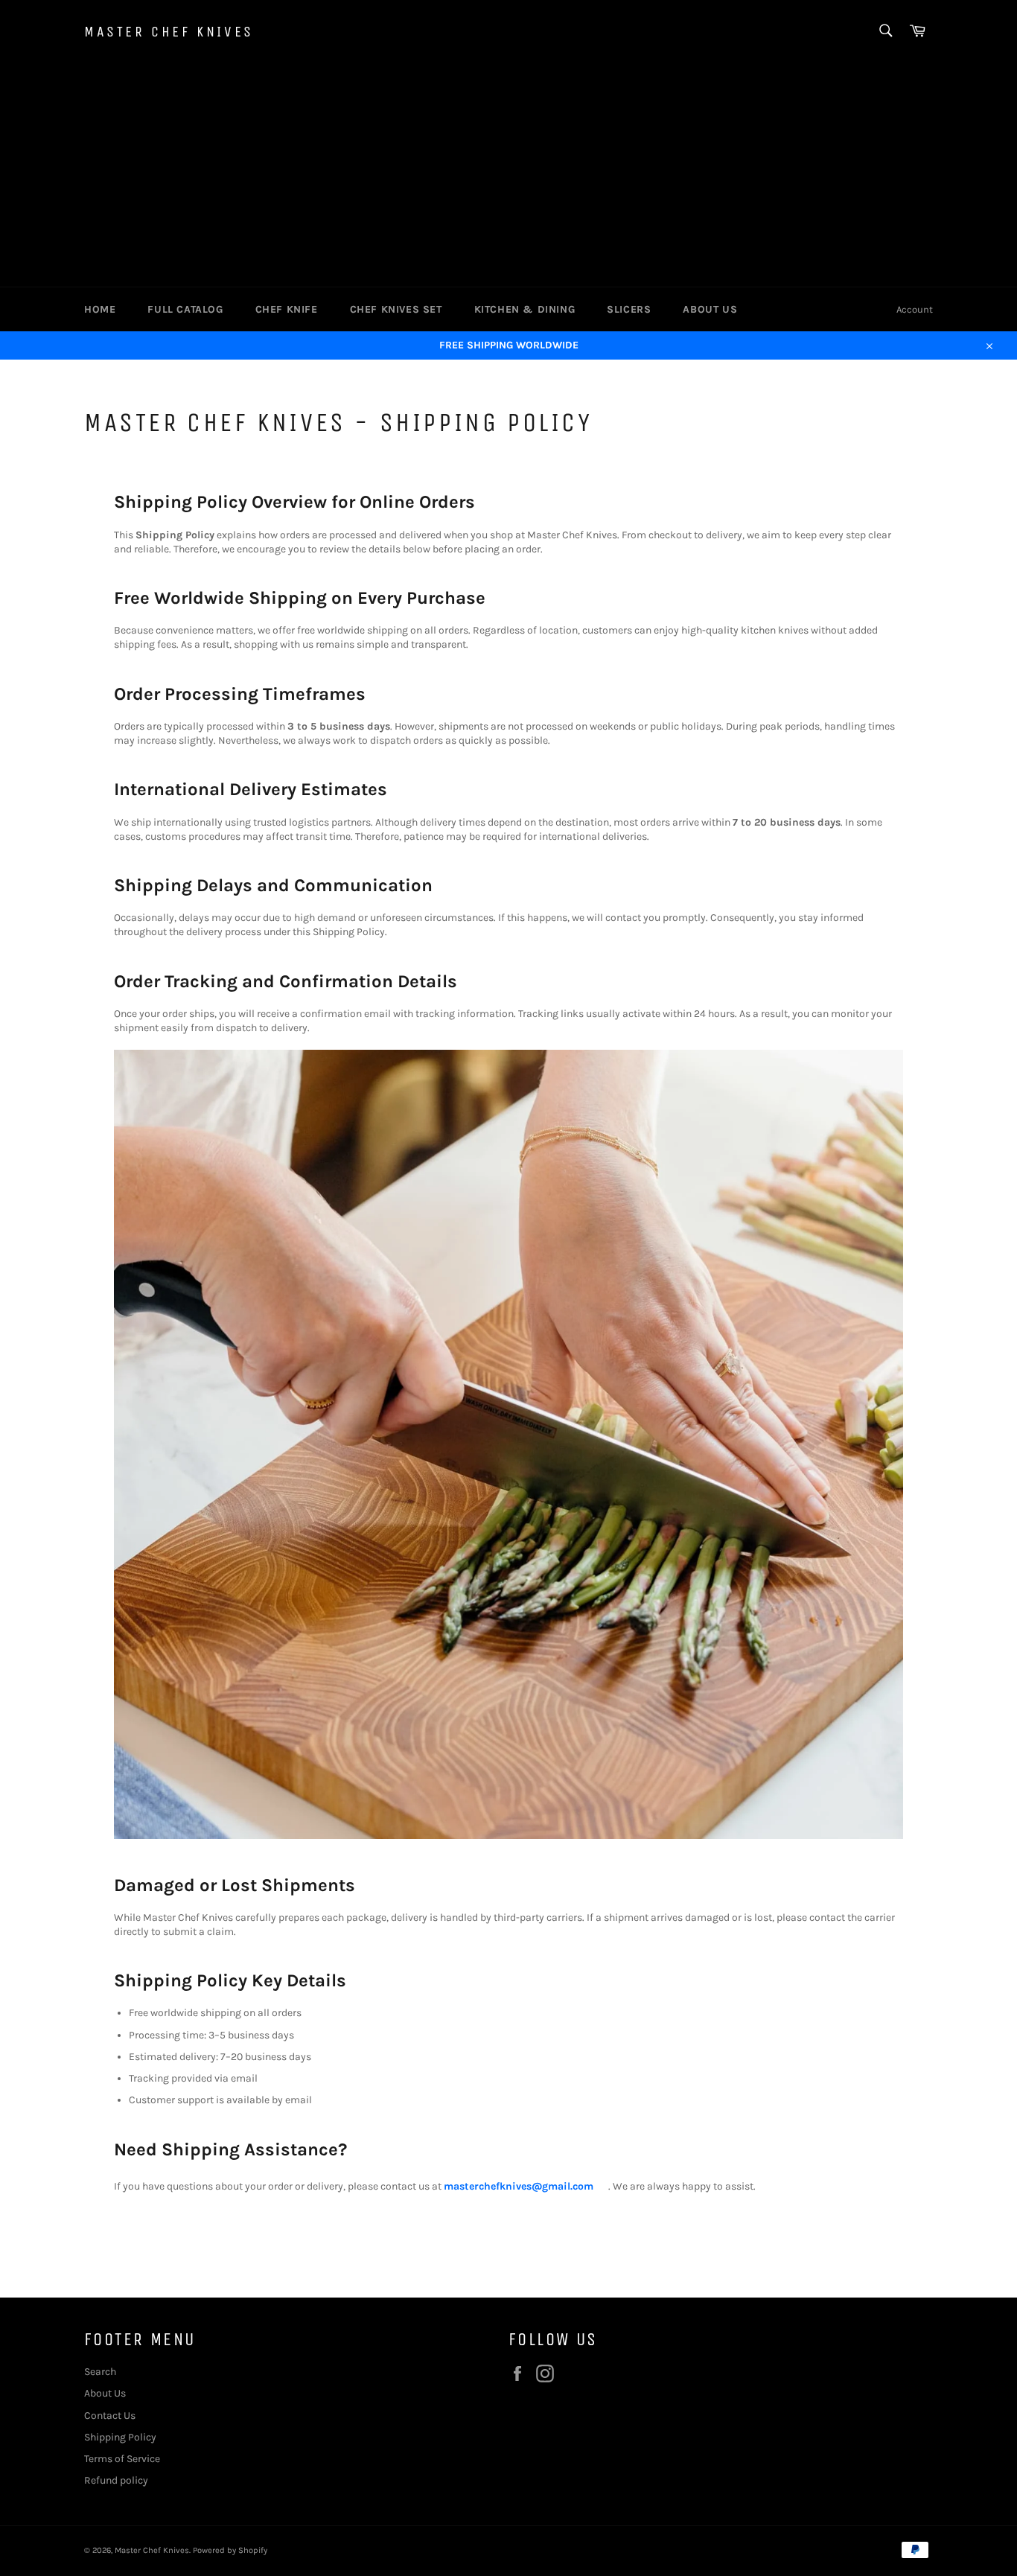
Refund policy (116, 2480)
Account (915, 309)
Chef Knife (287, 309)
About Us (710, 309)
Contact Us (110, 2416)
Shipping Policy (120, 2437)
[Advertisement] (508, 175)
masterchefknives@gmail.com (519, 2186)
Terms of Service (122, 2459)
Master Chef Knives (169, 32)
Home (100, 309)
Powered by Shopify (230, 2550)
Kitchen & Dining (525, 309)
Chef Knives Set (396, 309)
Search (100, 2372)
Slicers (629, 309)
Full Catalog (185, 309)
